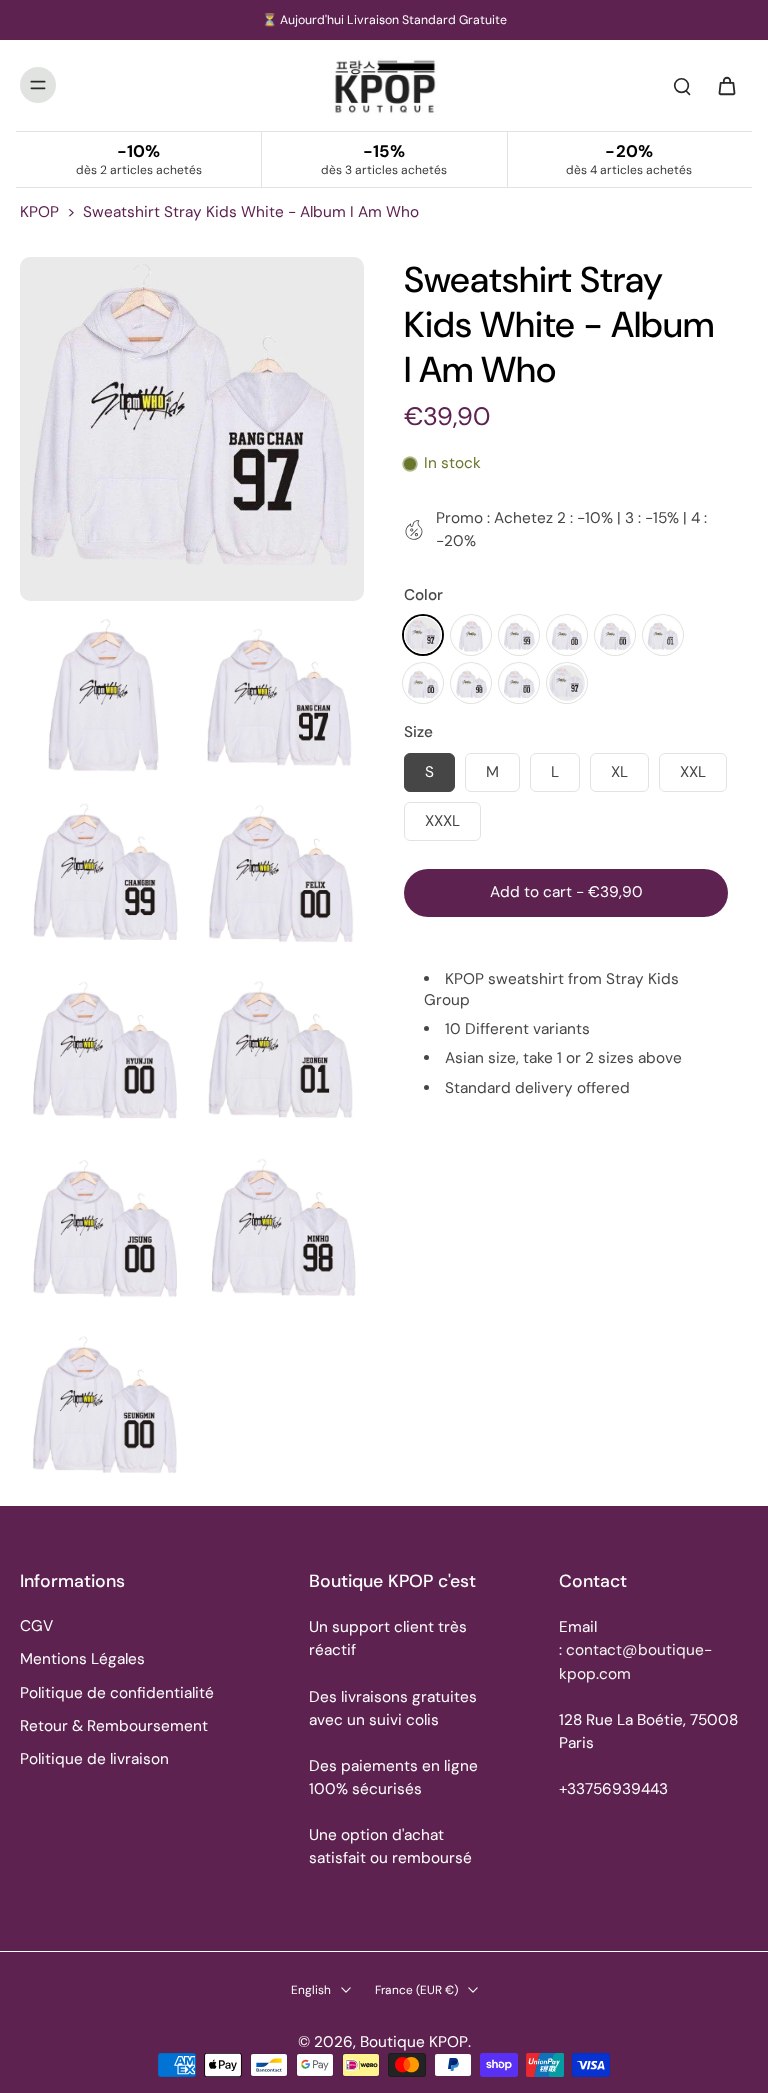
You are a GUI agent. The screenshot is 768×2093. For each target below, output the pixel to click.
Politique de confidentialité (117, 1693)
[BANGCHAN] (423, 635)
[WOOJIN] (567, 683)
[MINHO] (471, 683)
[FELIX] (567, 635)
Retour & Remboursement (114, 1726)
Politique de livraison (94, 1759)
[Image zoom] (192, 429)
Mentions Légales (82, 1659)
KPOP (39, 212)
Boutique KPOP (414, 2042)
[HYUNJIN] (615, 635)
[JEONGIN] (663, 635)
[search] (682, 85)
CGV (36, 1626)
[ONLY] (519, 683)
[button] (566, 892)
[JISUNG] (423, 683)
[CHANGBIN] (519, 635)
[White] (471, 635)
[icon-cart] (726, 85)
